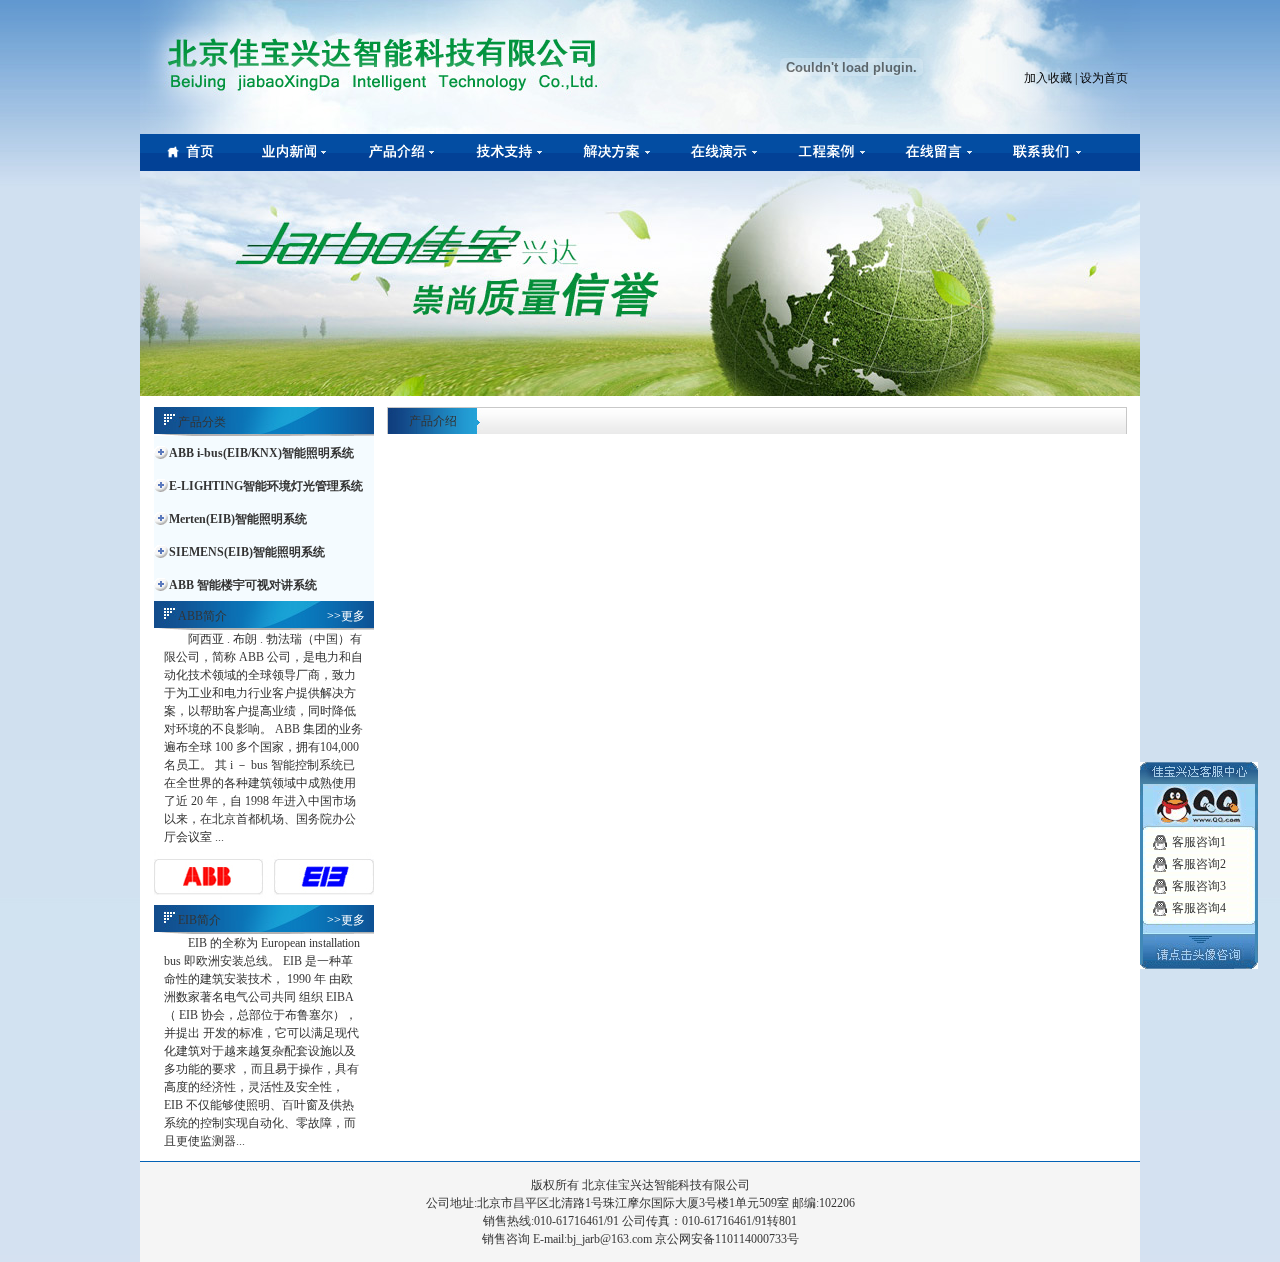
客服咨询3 (1199, 886)
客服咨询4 (1199, 908)
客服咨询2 (1199, 864)
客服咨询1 (1199, 842)
